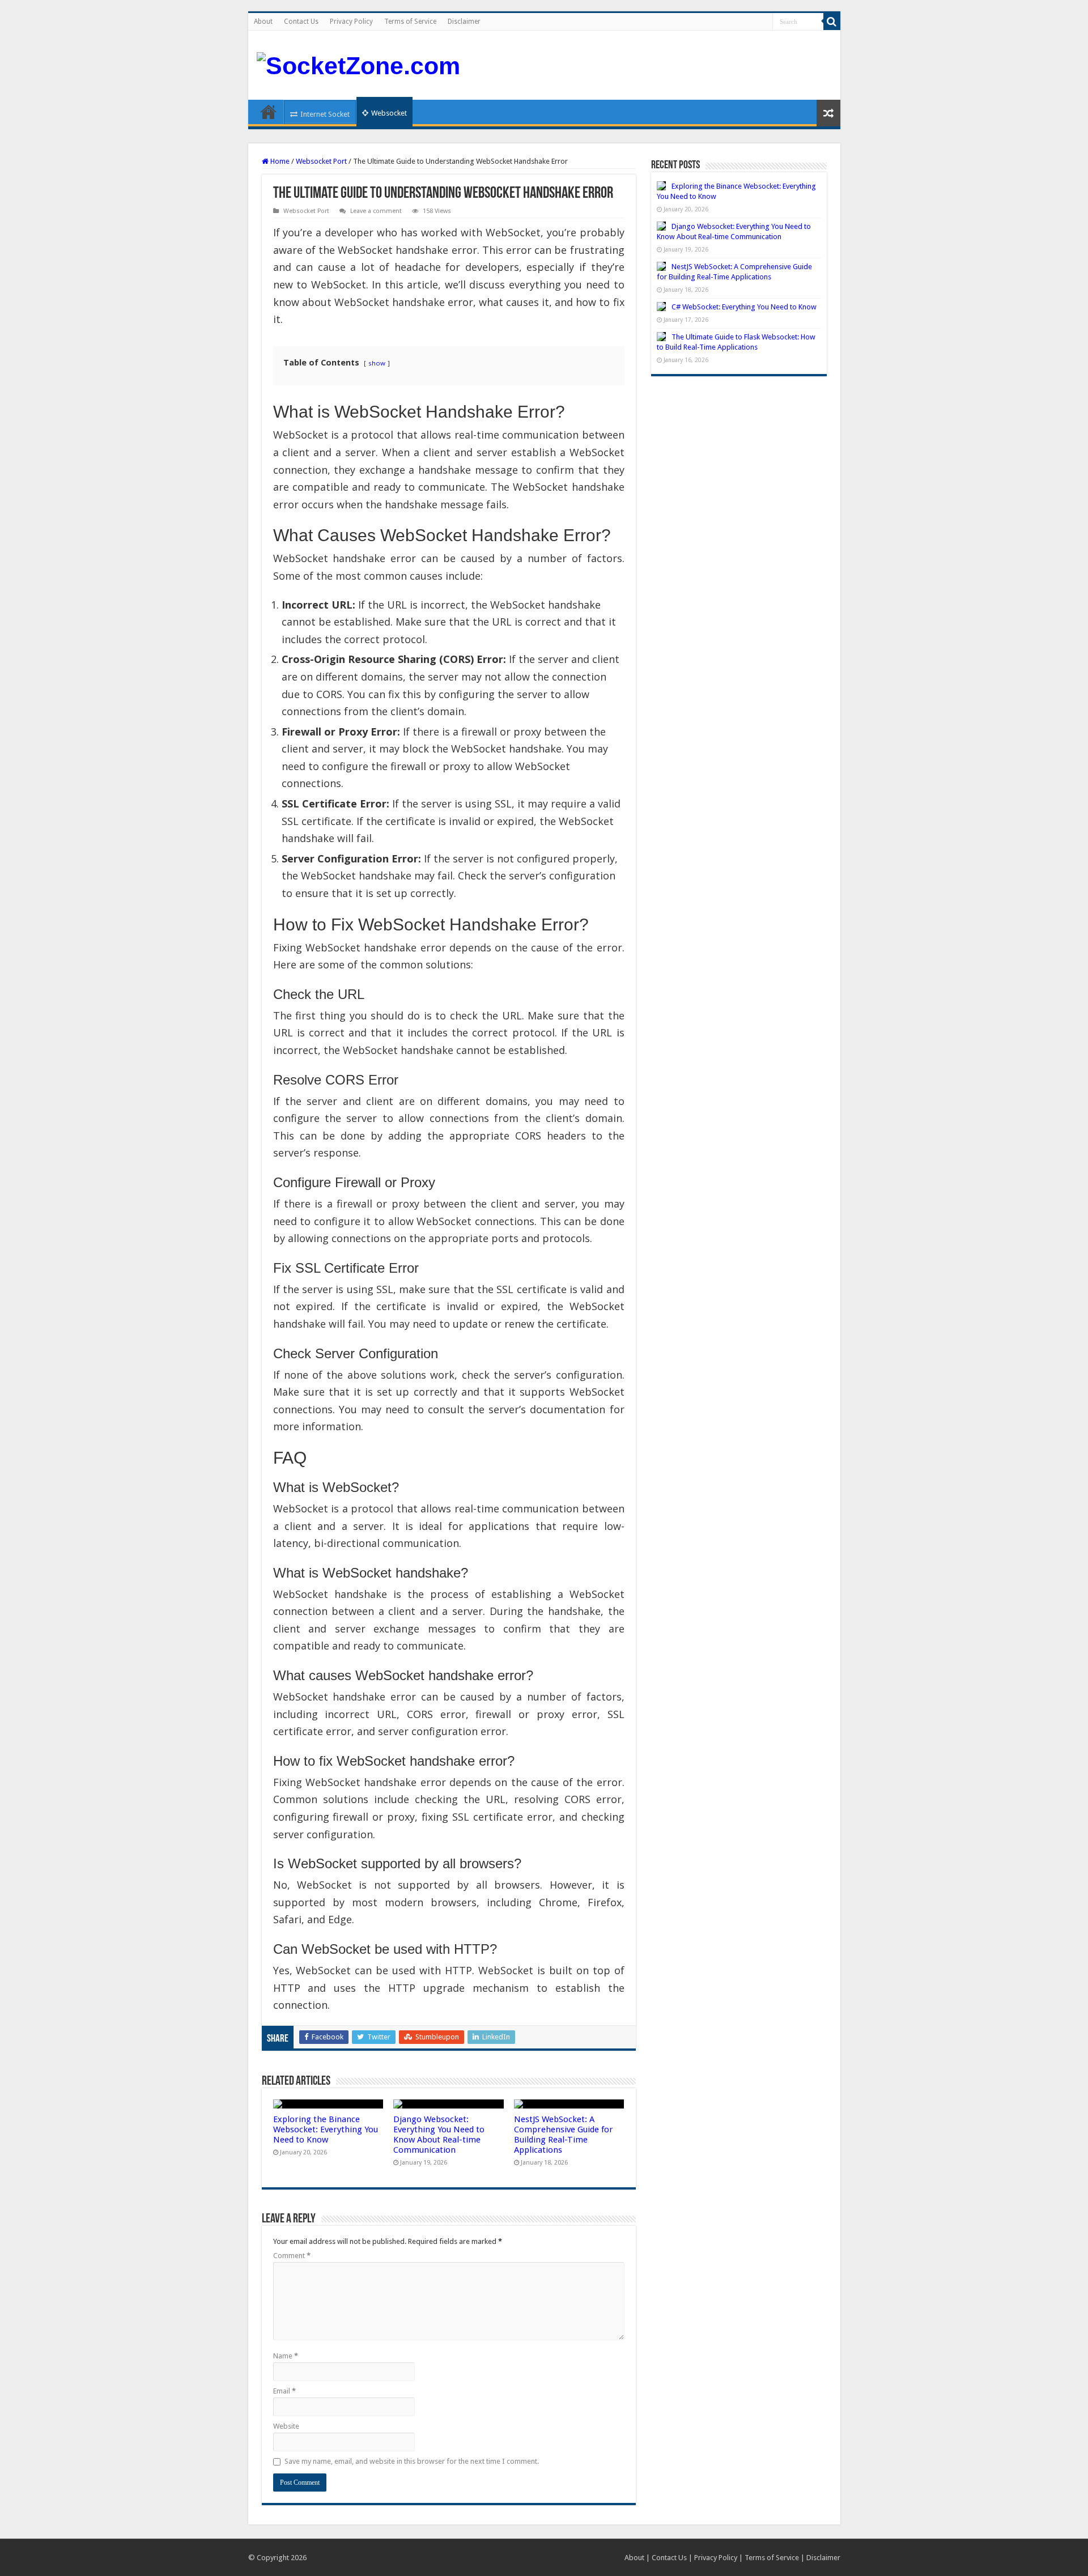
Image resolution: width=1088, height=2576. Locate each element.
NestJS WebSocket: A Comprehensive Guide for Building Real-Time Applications (564, 2135)
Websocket (389, 113)
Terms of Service (410, 22)
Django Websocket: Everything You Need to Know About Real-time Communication (439, 2135)
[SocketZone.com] (358, 64)
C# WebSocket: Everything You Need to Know (744, 307)
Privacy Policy (351, 22)
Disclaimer (464, 22)
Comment (292, 2256)
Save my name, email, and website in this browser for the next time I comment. (412, 2461)
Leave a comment (376, 211)
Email (284, 2391)
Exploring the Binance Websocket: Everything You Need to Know (326, 2129)
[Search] (832, 22)
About (263, 22)
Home (269, 112)
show (377, 363)
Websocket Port (321, 161)
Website (286, 2426)
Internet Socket (325, 114)
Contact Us (301, 22)
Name (286, 2356)
